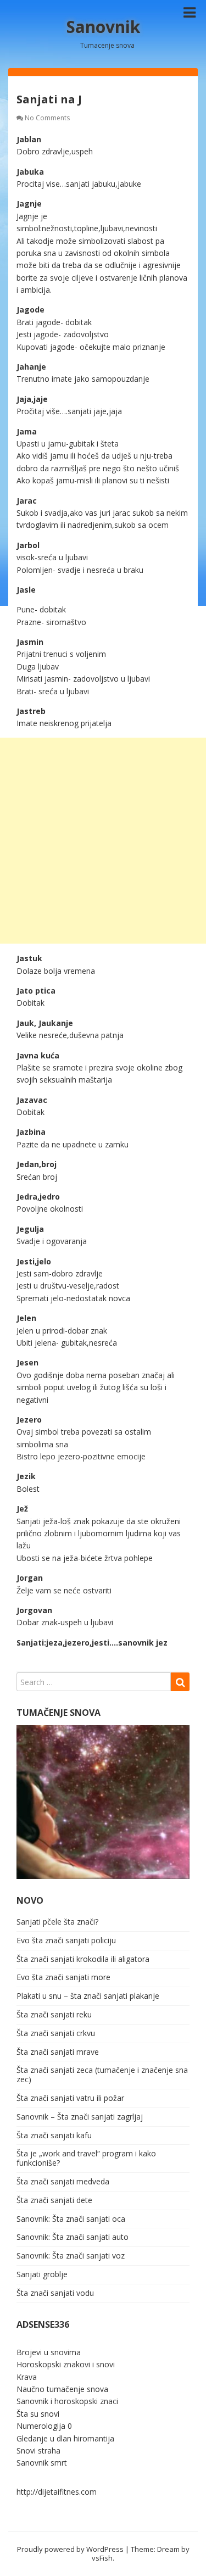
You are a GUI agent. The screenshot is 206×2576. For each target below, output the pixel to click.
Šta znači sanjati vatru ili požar (70, 2098)
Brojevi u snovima (49, 2352)
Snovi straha (38, 2450)
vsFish (102, 2558)
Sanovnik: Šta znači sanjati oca (71, 2219)
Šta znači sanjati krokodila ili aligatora (83, 1959)
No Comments (47, 118)
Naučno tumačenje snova (62, 2389)
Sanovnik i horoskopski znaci (67, 2401)
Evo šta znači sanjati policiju (66, 1940)
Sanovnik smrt (42, 2463)
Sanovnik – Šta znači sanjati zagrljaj (80, 2117)
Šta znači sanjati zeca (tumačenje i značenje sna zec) (102, 2075)
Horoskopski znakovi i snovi (66, 2364)
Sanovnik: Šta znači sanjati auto (73, 2237)
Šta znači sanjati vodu (55, 2293)
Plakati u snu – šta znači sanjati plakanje (88, 1996)
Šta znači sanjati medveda (63, 2181)
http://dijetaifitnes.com (57, 2492)
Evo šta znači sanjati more (63, 1977)
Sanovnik (103, 27)
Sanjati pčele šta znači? (57, 1922)
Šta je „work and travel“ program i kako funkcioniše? (86, 2158)
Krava (27, 2377)
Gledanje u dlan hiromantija (65, 2438)
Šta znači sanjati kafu (54, 2135)
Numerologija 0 (44, 2426)
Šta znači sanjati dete (54, 2200)
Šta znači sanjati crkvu (56, 2033)
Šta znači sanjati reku (54, 2014)
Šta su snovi (38, 2414)
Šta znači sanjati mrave (58, 2052)
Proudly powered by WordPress (70, 2549)
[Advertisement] (103, 841)
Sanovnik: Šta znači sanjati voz (71, 2256)
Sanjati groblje (42, 2274)
